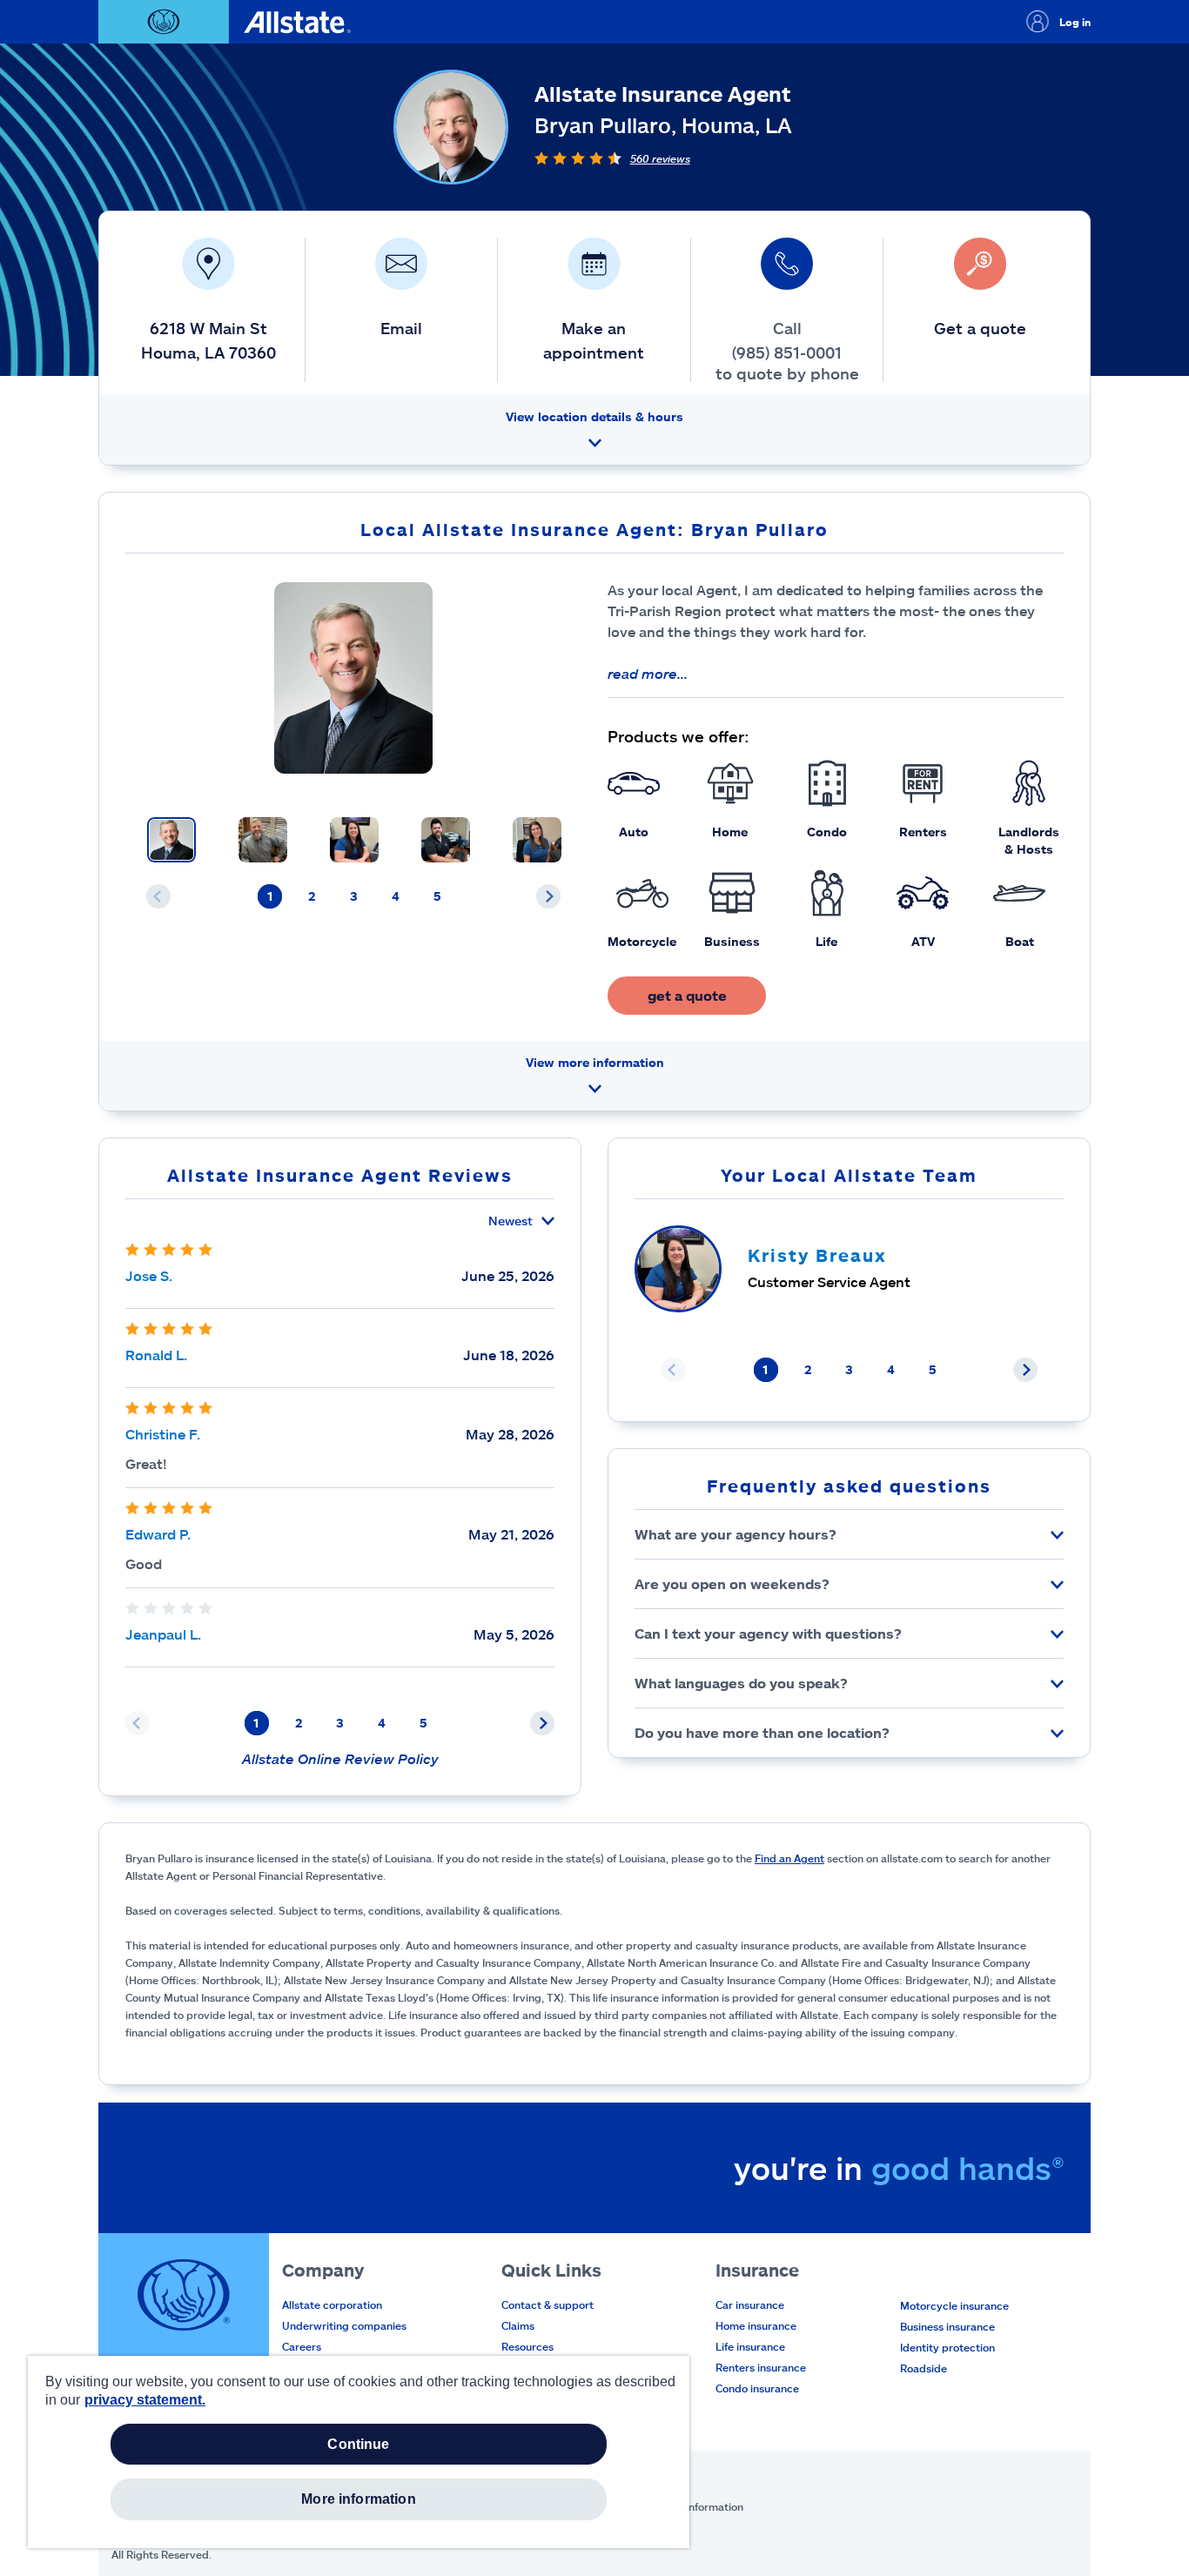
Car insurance (750, 2304)
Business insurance (947, 2326)
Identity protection (947, 2347)
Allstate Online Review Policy (340, 1758)
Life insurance (750, 2346)
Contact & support (547, 2304)
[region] (359, 2452)
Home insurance (756, 2325)
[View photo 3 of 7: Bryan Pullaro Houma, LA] (354, 840)
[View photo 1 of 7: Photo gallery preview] (171, 840)
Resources (527, 2346)
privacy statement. (145, 2400)
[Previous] (158, 896)
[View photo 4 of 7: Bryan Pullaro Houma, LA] (446, 840)
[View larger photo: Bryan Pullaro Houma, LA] (353, 678)
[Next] (548, 896)
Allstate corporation (332, 2304)
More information (359, 2499)
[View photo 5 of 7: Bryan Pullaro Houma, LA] (537, 840)
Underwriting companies (344, 2325)
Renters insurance (761, 2367)
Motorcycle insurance (954, 2305)
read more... (648, 673)
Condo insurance (757, 2388)
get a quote (687, 995)
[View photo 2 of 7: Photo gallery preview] (263, 840)
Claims (518, 2325)
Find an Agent (789, 1858)
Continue (358, 2444)
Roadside (924, 2368)
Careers (302, 2346)
